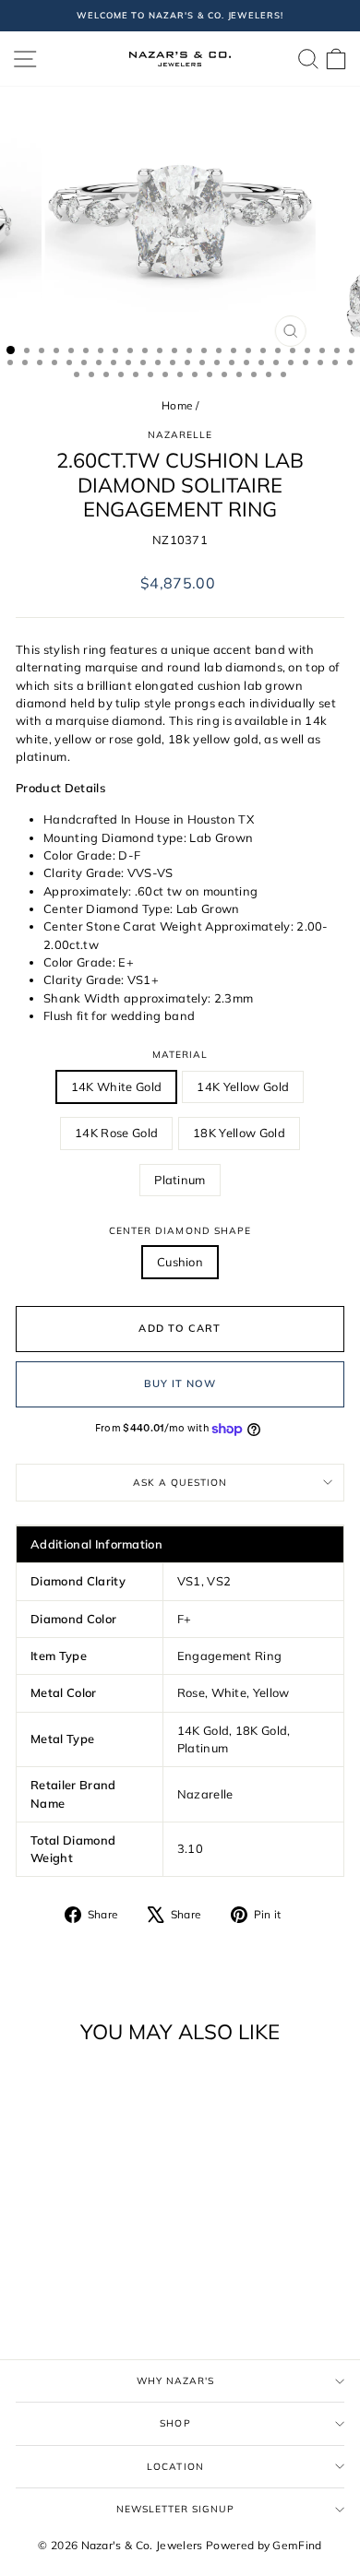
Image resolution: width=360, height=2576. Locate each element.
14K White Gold (117, 1086)
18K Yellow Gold (239, 1133)
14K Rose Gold (116, 1133)
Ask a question (180, 1483)
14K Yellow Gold (243, 1086)
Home (177, 405)
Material (180, 1055)
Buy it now (180, 1383)
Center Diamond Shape (180, 1231)
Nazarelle (180, 435)
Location (175, 2467)
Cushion (180, 1262)
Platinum (180, 1180)
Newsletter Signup (176, 2509)
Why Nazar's (175, 2381)
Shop (175, 2423)
